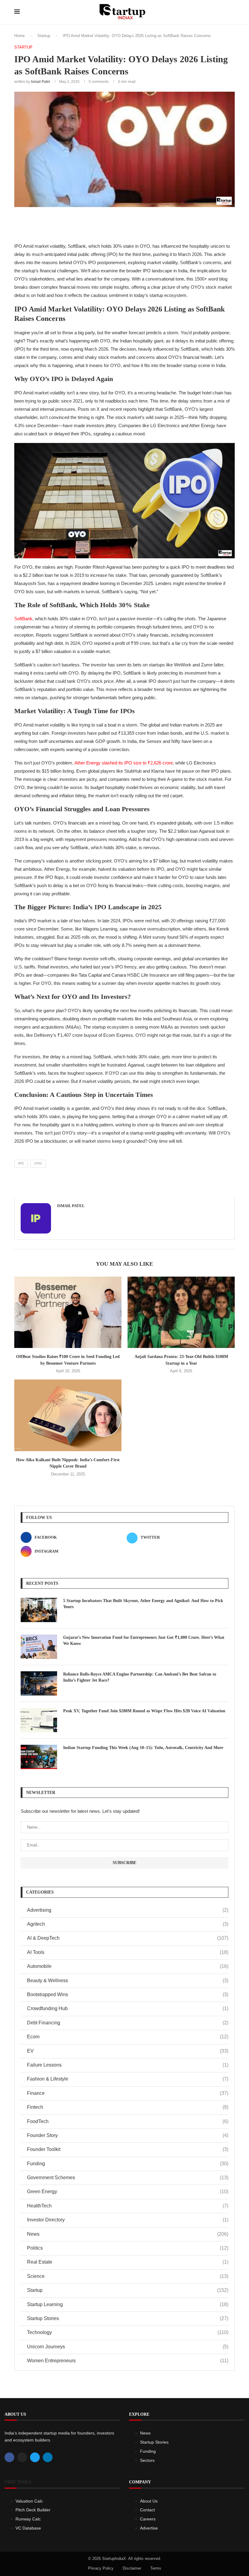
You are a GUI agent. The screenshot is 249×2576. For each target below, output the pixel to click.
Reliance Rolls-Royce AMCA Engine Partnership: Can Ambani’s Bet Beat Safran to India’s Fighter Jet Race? (140, 1677)
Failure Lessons (128, 2065)
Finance (128, 2093)
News (128, 2234)
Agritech (128, 1924)
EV (128, 2051)
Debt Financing (128, 2023)
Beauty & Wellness (128, 1980)
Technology (128, 2332)
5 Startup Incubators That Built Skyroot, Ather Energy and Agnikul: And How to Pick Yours (143, 1604)
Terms (156, 2568)
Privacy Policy (101, 2568)
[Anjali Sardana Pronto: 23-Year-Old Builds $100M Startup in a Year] (181, 1312)
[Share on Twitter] (117, 223)
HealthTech (128, 2206)
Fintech (128, 2107)
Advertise (149, 2528)
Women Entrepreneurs (128, 2361)
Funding (128, 2164)
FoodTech (128, 2121)
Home (19, 36)
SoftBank (23, 619)
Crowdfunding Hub (128, 2008)
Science (128, 2276)
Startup (44, 36)
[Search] (232, 12)
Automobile (128, 1966)
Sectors (147, 2460)
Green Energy (128, 2191)
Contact (147, 2510)
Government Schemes (128, 2178)
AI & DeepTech (128, 1938)
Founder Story (128, 2135)
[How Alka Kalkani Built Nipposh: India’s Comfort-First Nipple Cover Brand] (68, 1415)
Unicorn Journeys (128, 2347)
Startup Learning (128, 2304)
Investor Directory (128, 2220)
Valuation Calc (29, 2501)
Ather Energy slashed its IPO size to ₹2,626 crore (124, 763)
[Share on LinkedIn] (130, 223)
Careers (148, 2519)
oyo (38, 1163)
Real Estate (128, 2262)
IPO (21, 1163)
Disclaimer (132, 2568)
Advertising (128, 1910)
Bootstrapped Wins (128, 1994)
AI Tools (128, 1952)
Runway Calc (28, 2519)
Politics (128, 2248)
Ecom (128, 2037)
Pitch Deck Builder (33, 2510)
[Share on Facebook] (104, 223)
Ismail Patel (41, 82)
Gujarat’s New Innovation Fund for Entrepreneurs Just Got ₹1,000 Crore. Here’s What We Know (144, 1640)
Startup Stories (128, 2318)
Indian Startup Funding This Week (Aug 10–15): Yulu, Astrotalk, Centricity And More (143, 1748)
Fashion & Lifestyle (128, 2079)
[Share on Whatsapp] (144, 223)
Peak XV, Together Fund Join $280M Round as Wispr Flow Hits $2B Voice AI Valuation (144, 1711)
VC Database (28, 2528)
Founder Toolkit (128, 2149)
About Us (149, 2501)
